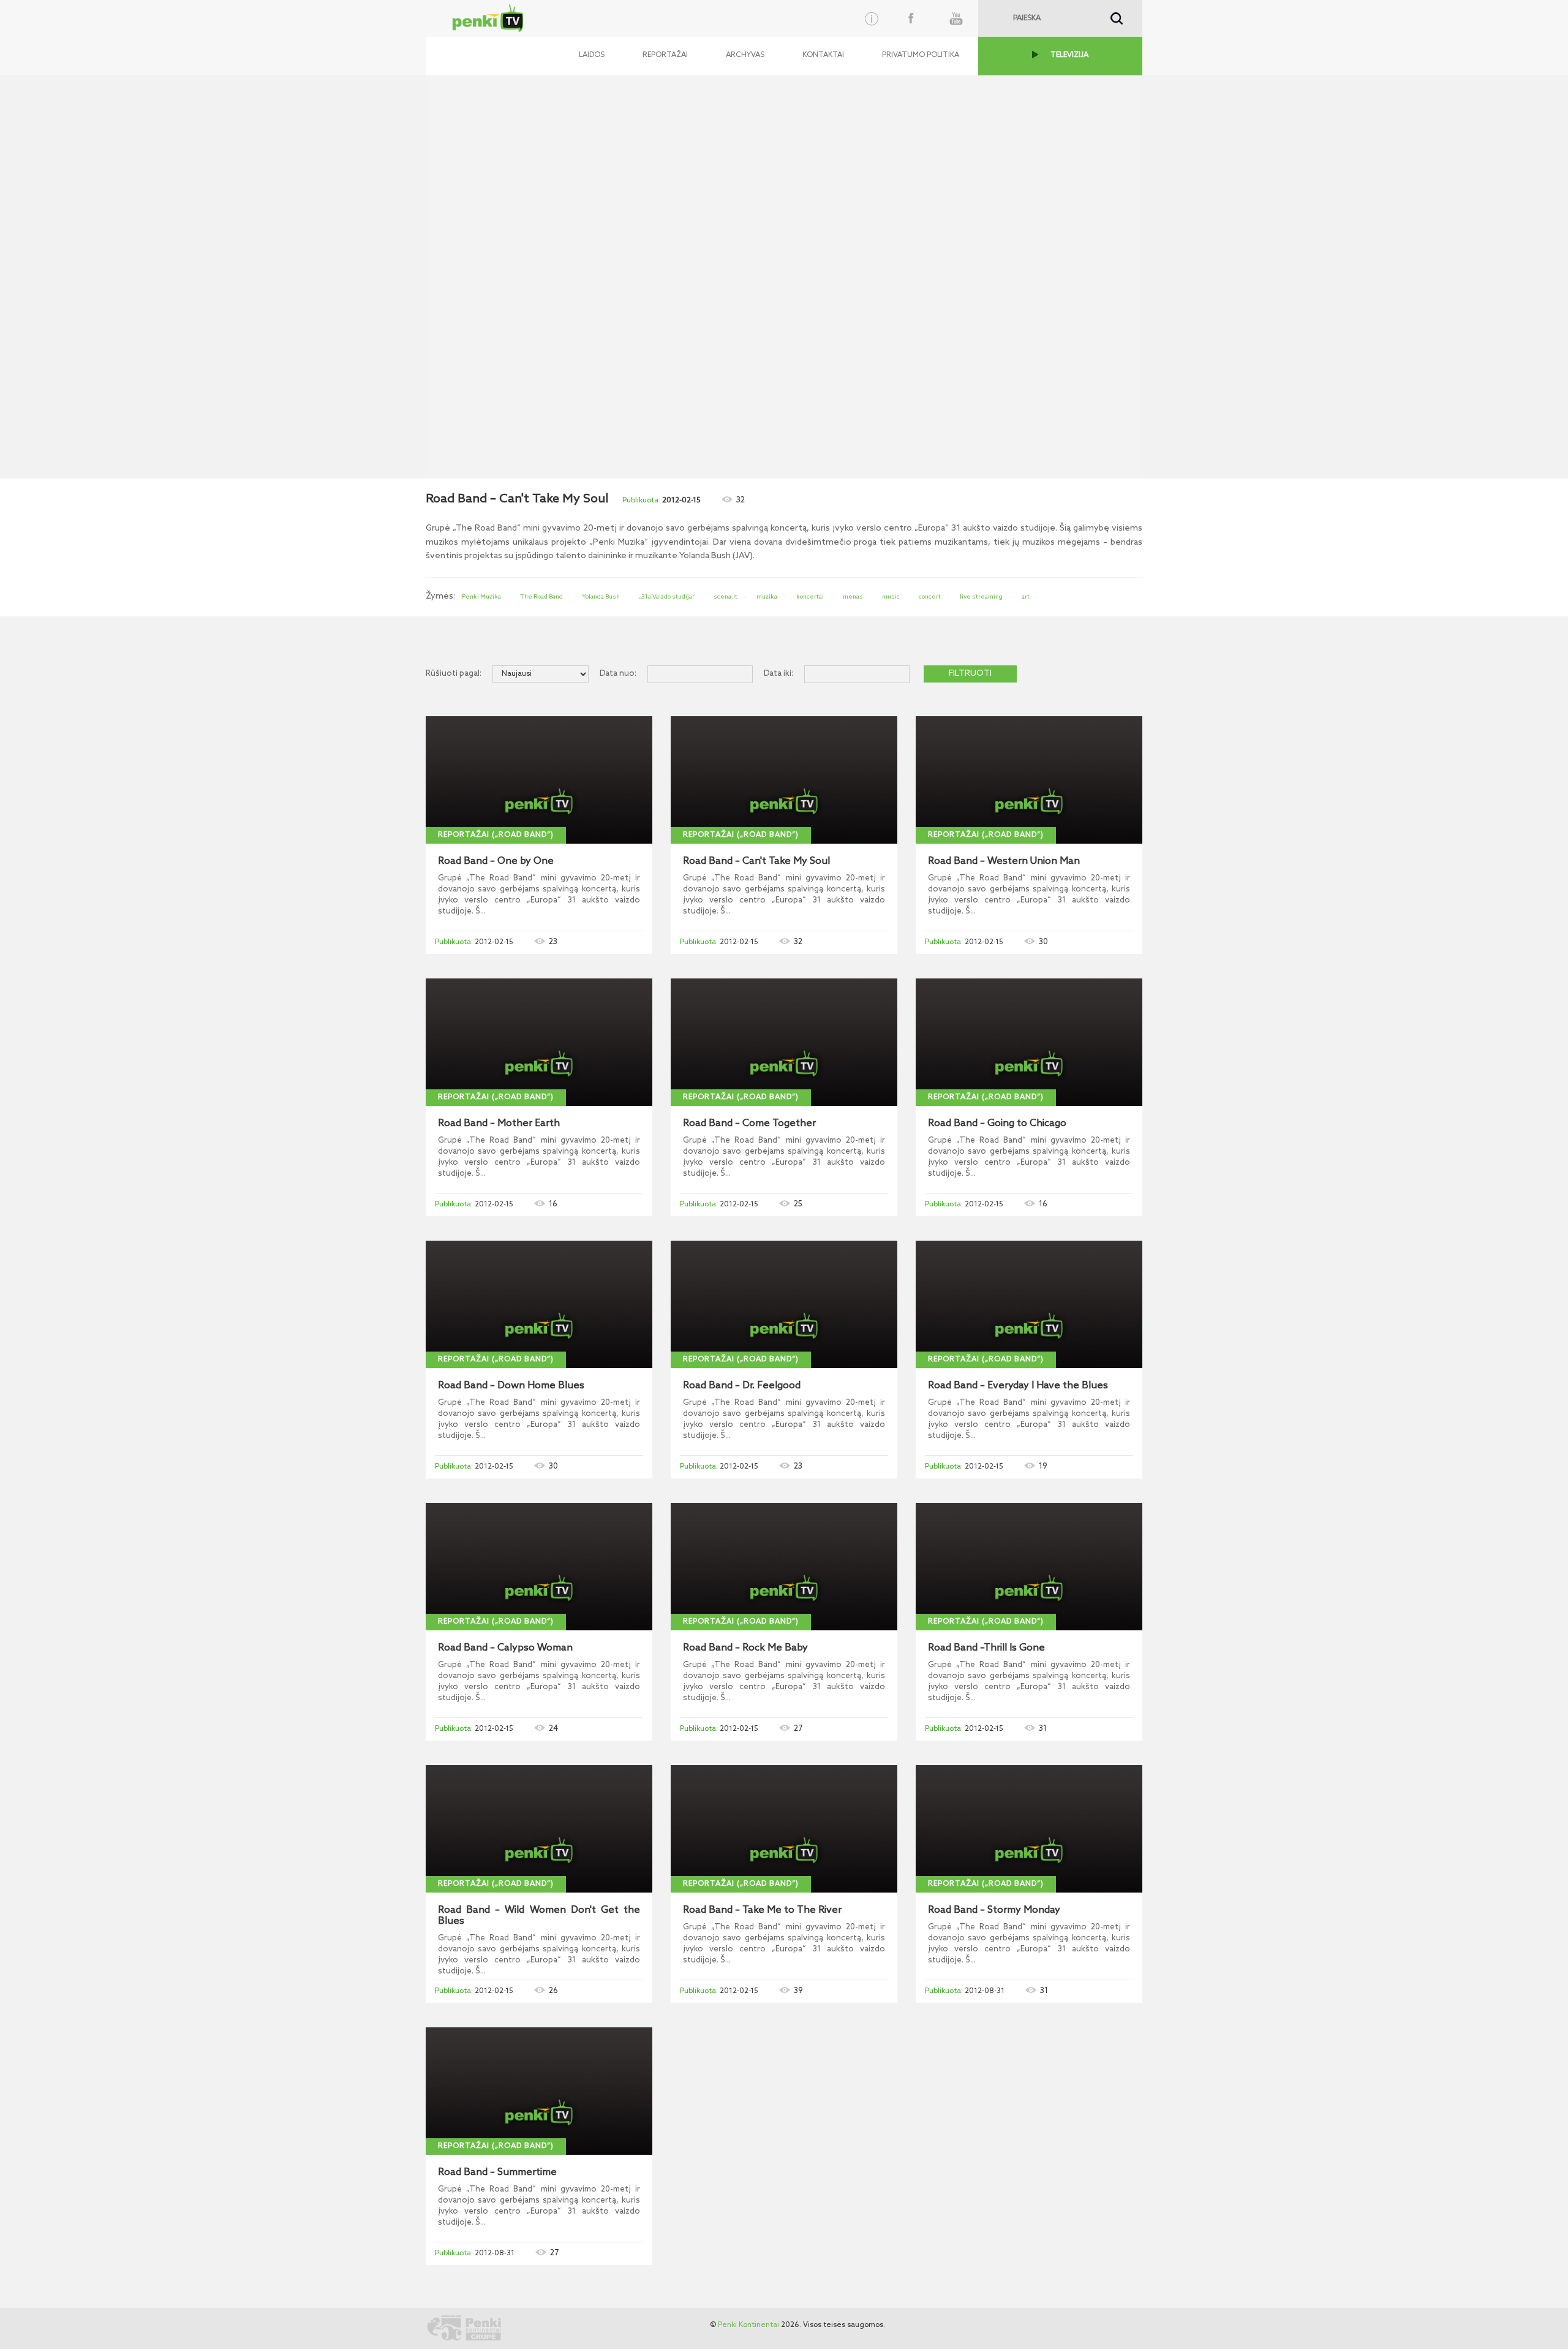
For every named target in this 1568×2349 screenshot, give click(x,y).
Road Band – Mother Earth (499, 1124)
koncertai (810, 597)
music (891, 597)
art (1026, 597)
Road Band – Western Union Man (1004, 861)
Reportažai (665, 55)
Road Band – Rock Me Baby (745, 1648)
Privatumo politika (921, 55)
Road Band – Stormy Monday (994, 1910)
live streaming (981, 597)
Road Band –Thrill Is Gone (986, 1648)
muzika (767, 597)
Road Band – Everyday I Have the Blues (1018, 1386)
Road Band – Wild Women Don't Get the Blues (539, 1916)
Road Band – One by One (496, 861)
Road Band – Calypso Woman (505, 1648)
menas (853, 597)
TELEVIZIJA (1069, 55)
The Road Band (541, 597)
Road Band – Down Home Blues (511, 1386)
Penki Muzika (481, 597)
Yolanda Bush (601, 597)
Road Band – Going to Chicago (997, 1124)
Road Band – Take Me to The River (762, 1910)
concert (930, 597)
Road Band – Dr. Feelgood (742, 1386)
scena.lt (726, 597)
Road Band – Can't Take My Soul (756, 861)
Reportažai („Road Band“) (496, 835)
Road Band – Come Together (749, 1124)
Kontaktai (823, 55)
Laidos (592, 55)
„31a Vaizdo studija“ (667, 597)
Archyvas (745, 55)
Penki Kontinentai (748, 2325)
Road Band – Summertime (497, 2173)
